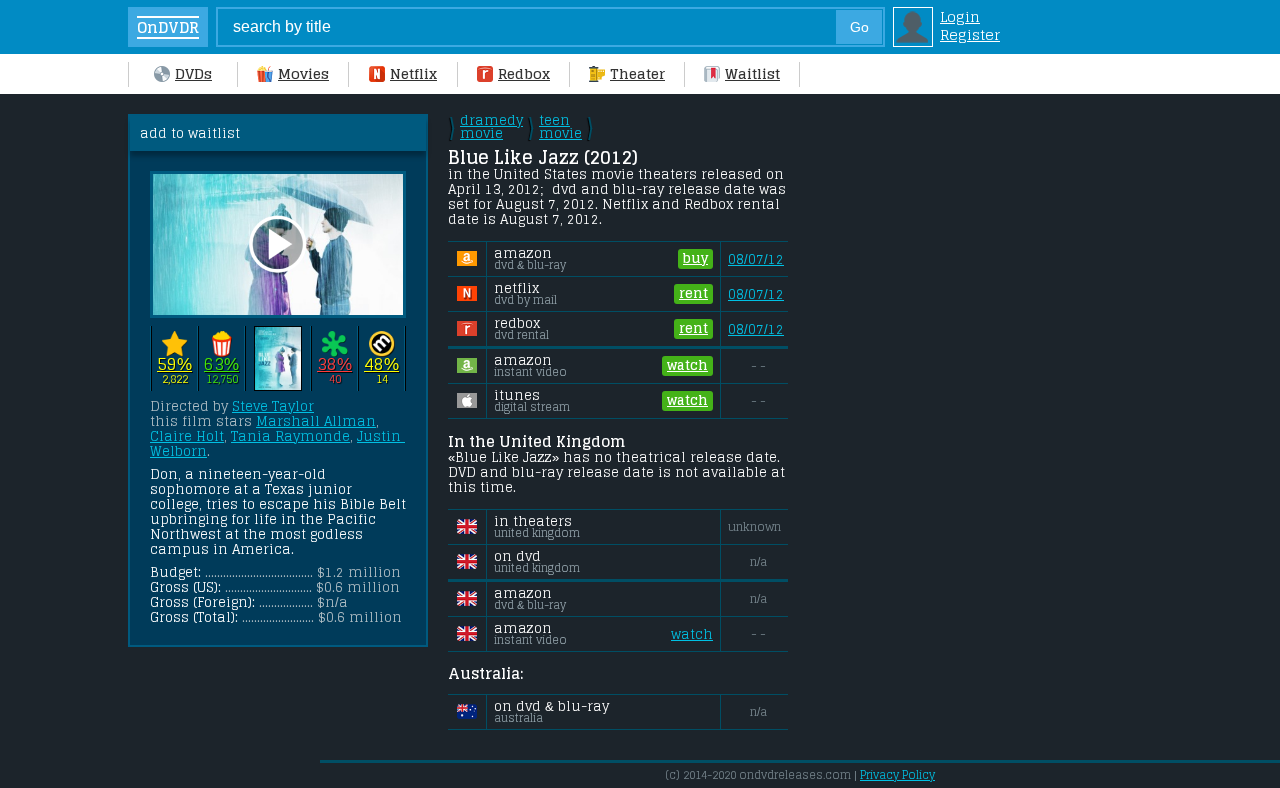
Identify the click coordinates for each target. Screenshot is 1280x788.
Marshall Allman (316, 421)
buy (695, 258)
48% (381, 364)
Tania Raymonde (290, 436)
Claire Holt (187, 436)
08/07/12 (756, 259)
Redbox (524, 74)
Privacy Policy (897, 775)
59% (174, 364)
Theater (637, 74)
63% (221, 364)
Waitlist (752, 74)
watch (687, 365)
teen (560, 127)
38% (334, 364)
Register (970, 35)
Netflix (413, 74)
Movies (303, 74)
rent (693, 293)
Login (960, 17)
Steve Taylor (273, 406)
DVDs (193, 74)
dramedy (491, 127)
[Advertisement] (963, 414)
